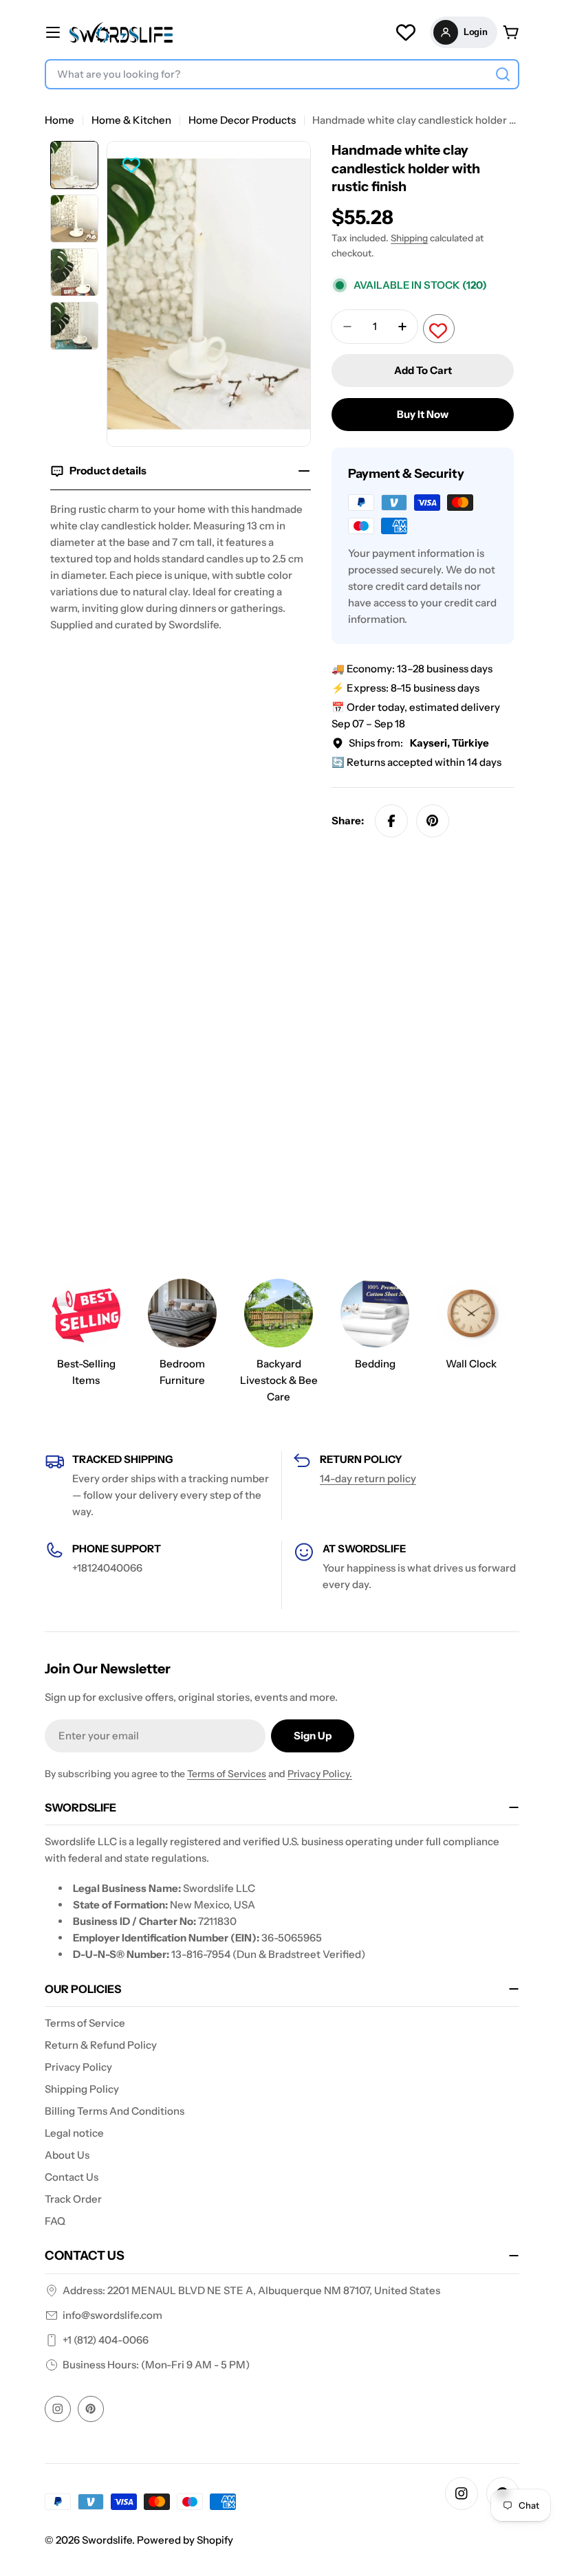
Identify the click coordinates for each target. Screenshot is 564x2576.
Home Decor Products (242, 120)
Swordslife (107, 2540)
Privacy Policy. (320, 1774)
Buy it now (423, 414)
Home (59, 120)
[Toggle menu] (53, 32)
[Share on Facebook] (391, 821)
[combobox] (282, 74)
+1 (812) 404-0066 (106, 2340)
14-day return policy (368, 1478)
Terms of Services (227, 1774)
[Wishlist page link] (406, 32)
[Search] (503, 74)
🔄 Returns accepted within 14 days (416, 762)
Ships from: (419, 743)
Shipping (409, 238)
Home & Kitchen (131, 120)
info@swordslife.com (112, 2315)
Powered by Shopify (185, 2540)
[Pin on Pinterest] (433, 821)
